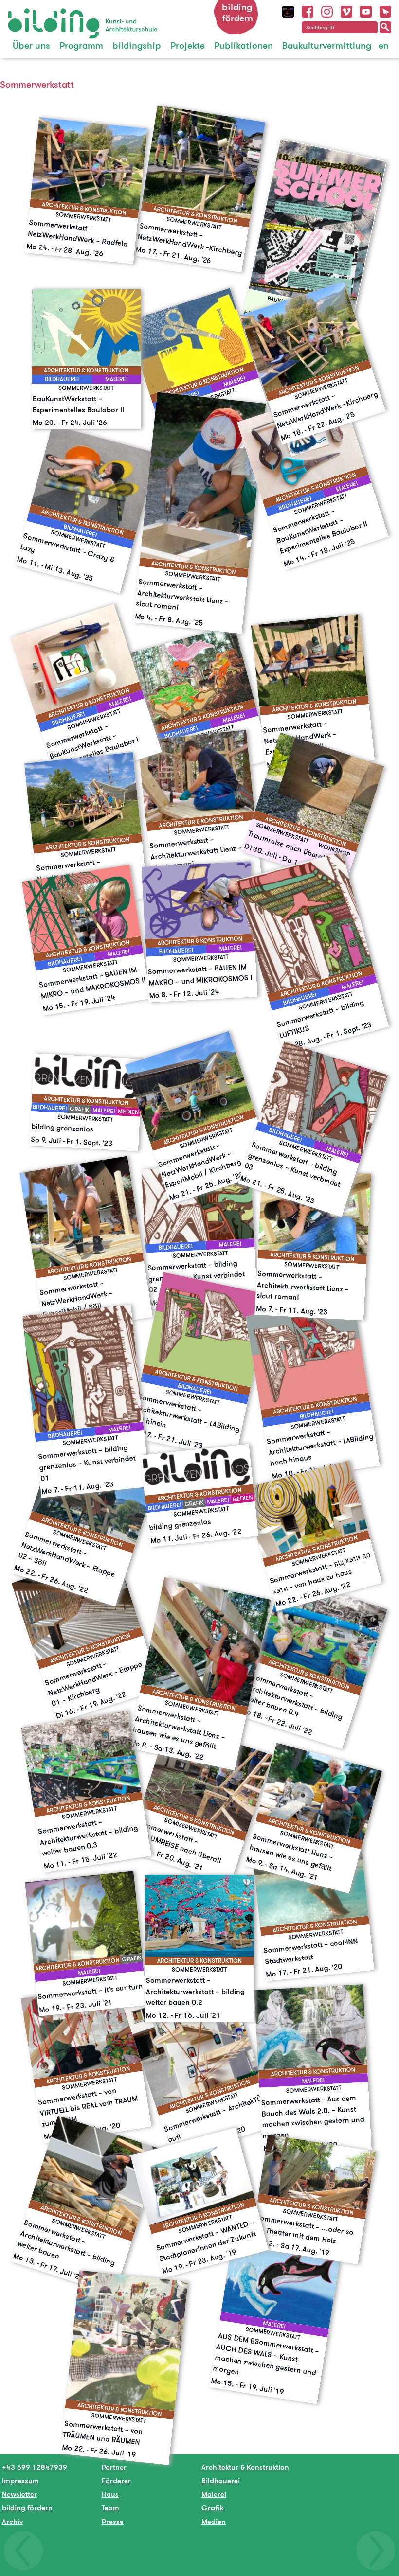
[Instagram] (327, 10)
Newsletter (19, 2494)
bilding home (30, 14)
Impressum (20, 2480)
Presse (113, 2521)
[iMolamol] (288, 10)
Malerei (214, 2494)
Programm (81, 45)
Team (110, 2508)
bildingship (137, 45)
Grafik (212, 2508)
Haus (110, 2494)
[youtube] (366, 10)
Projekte (188, 45)
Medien (214, 2521)
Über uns (31, 45)
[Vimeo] (346, 10)
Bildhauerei (221, 2480)
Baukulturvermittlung (327, 45)
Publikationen (244, 45)
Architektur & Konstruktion (245, 2467)
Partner (114, 2467)
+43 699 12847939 (35, 2467)
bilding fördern (237, 13)
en (384, 45)
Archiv (12, 2521)
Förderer (116, 2480)
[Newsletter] (385, 10)
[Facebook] (308, 10)
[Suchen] (385, 27)
